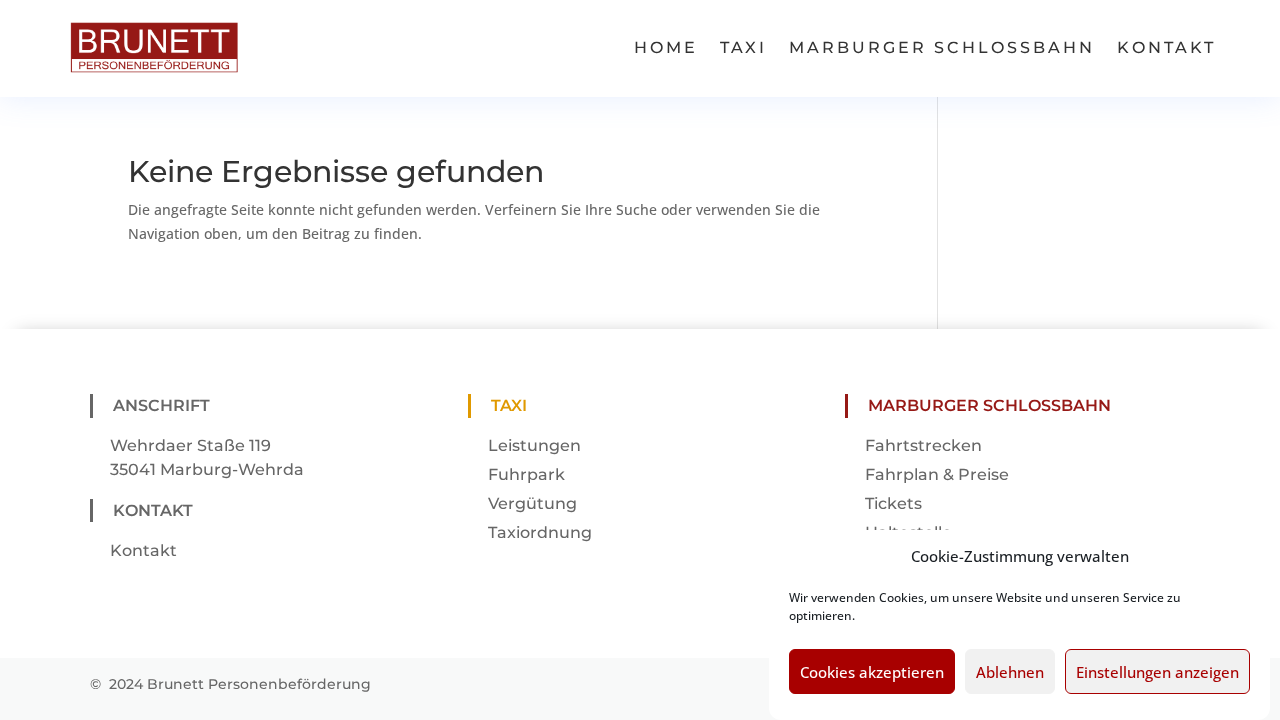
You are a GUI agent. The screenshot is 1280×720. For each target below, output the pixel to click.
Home (666, 47)
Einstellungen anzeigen (1157, 673)
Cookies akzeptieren (872, 673)
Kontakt (1166, 47)
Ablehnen (1010, 673)
